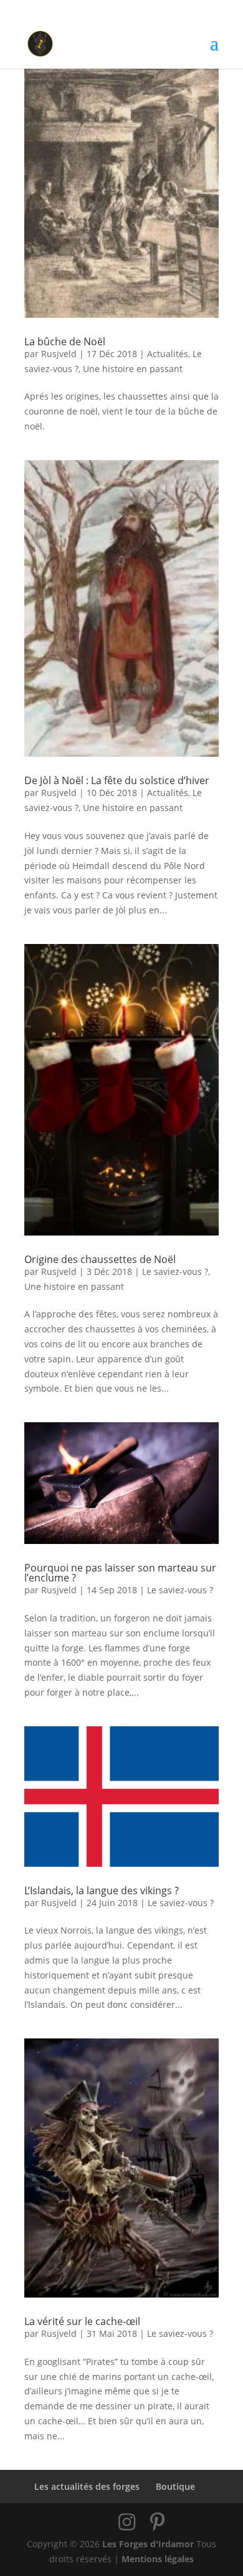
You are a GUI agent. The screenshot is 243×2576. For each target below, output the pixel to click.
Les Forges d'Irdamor (148, 2544)
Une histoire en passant (133, 369)
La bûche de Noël (65, 342)
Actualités (168, 354)
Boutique (175, 2486)
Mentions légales (158, 2559)
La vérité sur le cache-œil (82, 2321)
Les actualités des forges (87, 2486)
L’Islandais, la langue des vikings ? (102, 1890)
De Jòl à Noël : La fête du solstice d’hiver (117, 780)
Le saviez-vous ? (175, 1271)
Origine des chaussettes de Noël (100, 1259)
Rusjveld (59, 354)
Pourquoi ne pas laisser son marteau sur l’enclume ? (120, 1573)
